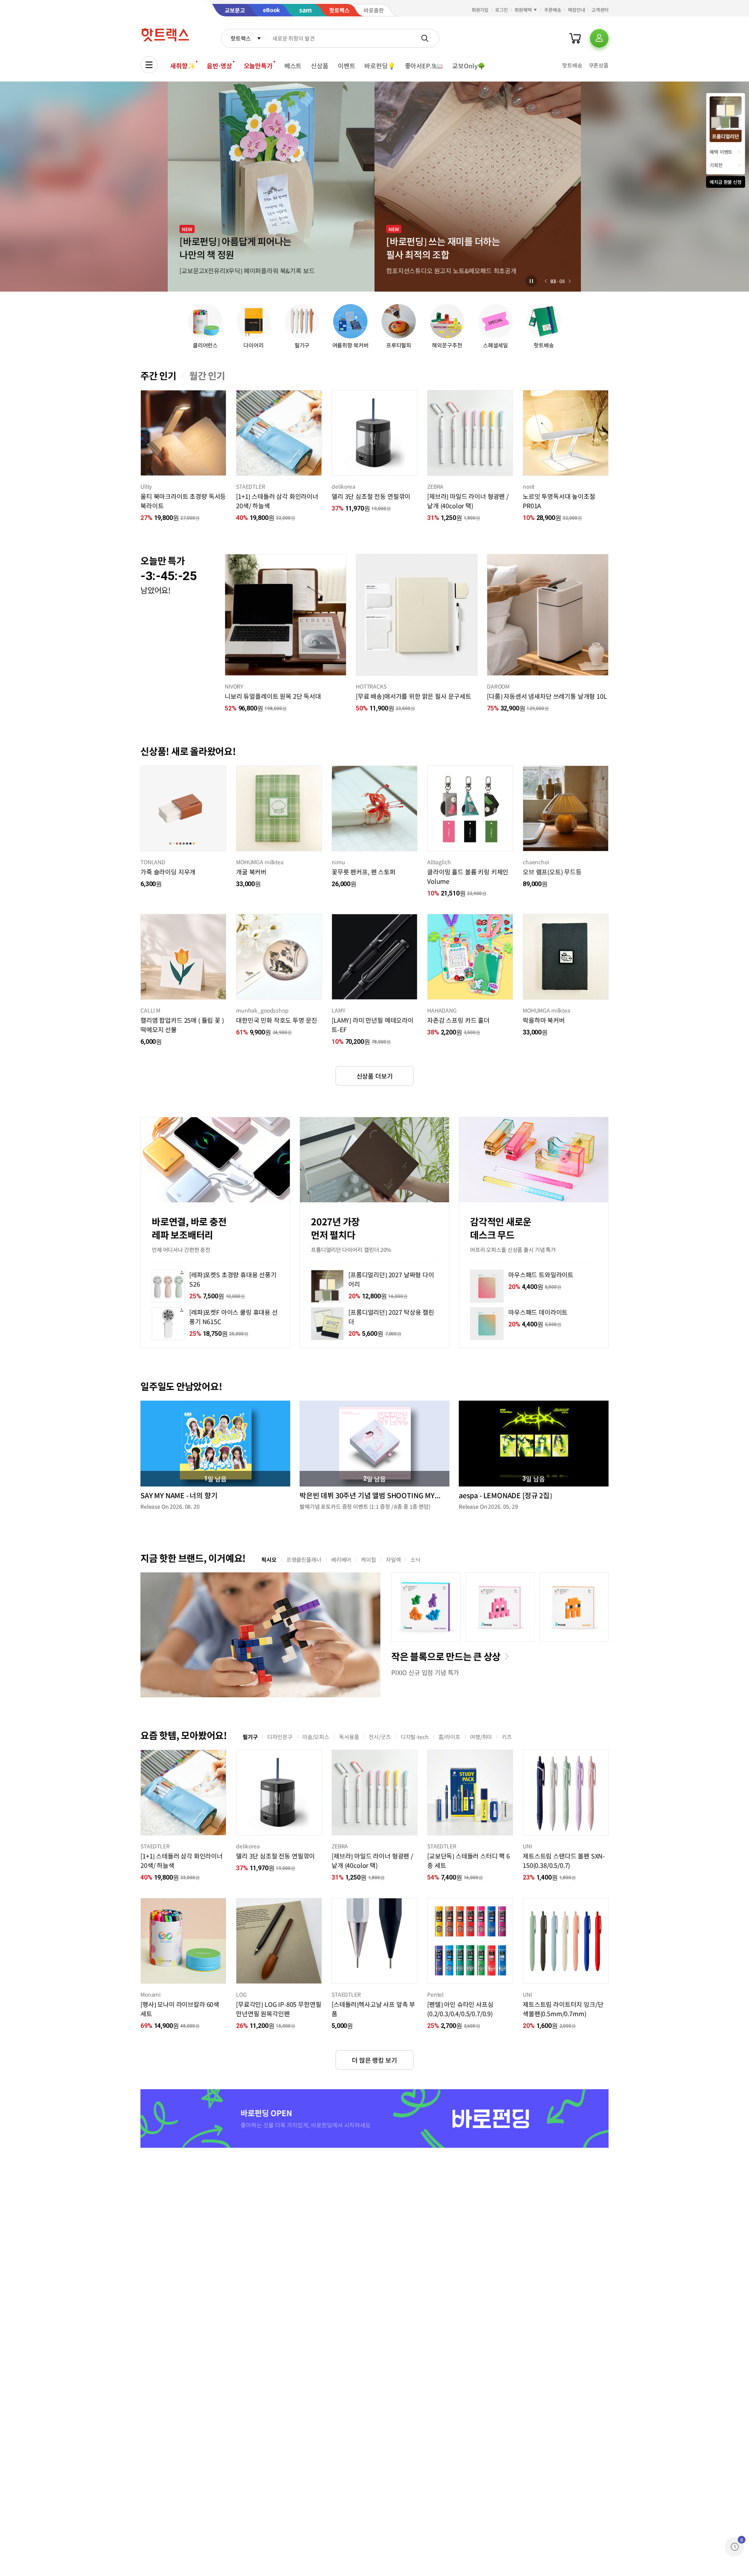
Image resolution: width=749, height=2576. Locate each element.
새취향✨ (183, 66)
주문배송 (553, 10)
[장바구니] (575, 38)
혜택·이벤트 (721, 152)
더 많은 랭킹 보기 (374, 2060)
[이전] (546, 281)
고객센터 (600, 10)
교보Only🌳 (469, 66)
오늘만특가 (258, 66)
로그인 (501, 10)
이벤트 (347, 66)
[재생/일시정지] (531, 281)
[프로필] (599, 38)
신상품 (320, 66)
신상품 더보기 (375, 1076)
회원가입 (480, 10)
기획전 (716, 165)
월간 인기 (207, 376)
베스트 (293, 66)
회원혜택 (523, 10)
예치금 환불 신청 (726, 182)
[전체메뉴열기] (149, 65)
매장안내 (577, 10)
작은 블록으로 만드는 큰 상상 (446, 1656)
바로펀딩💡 (380, 66)
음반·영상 (219, 66)
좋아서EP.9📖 (424, 66)
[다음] (570, 281)
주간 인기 (158, 376)
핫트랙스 (240, 38)
